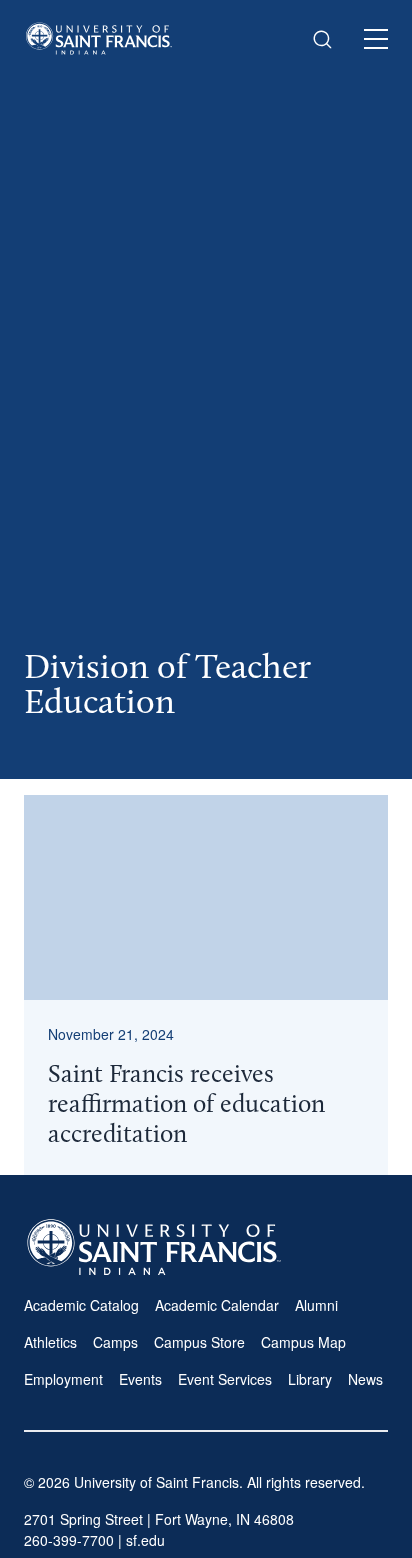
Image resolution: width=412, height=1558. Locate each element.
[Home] (99, 38)
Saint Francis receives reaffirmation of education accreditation (186, 1105)
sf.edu (145, 1540)
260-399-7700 (69, 1540)
